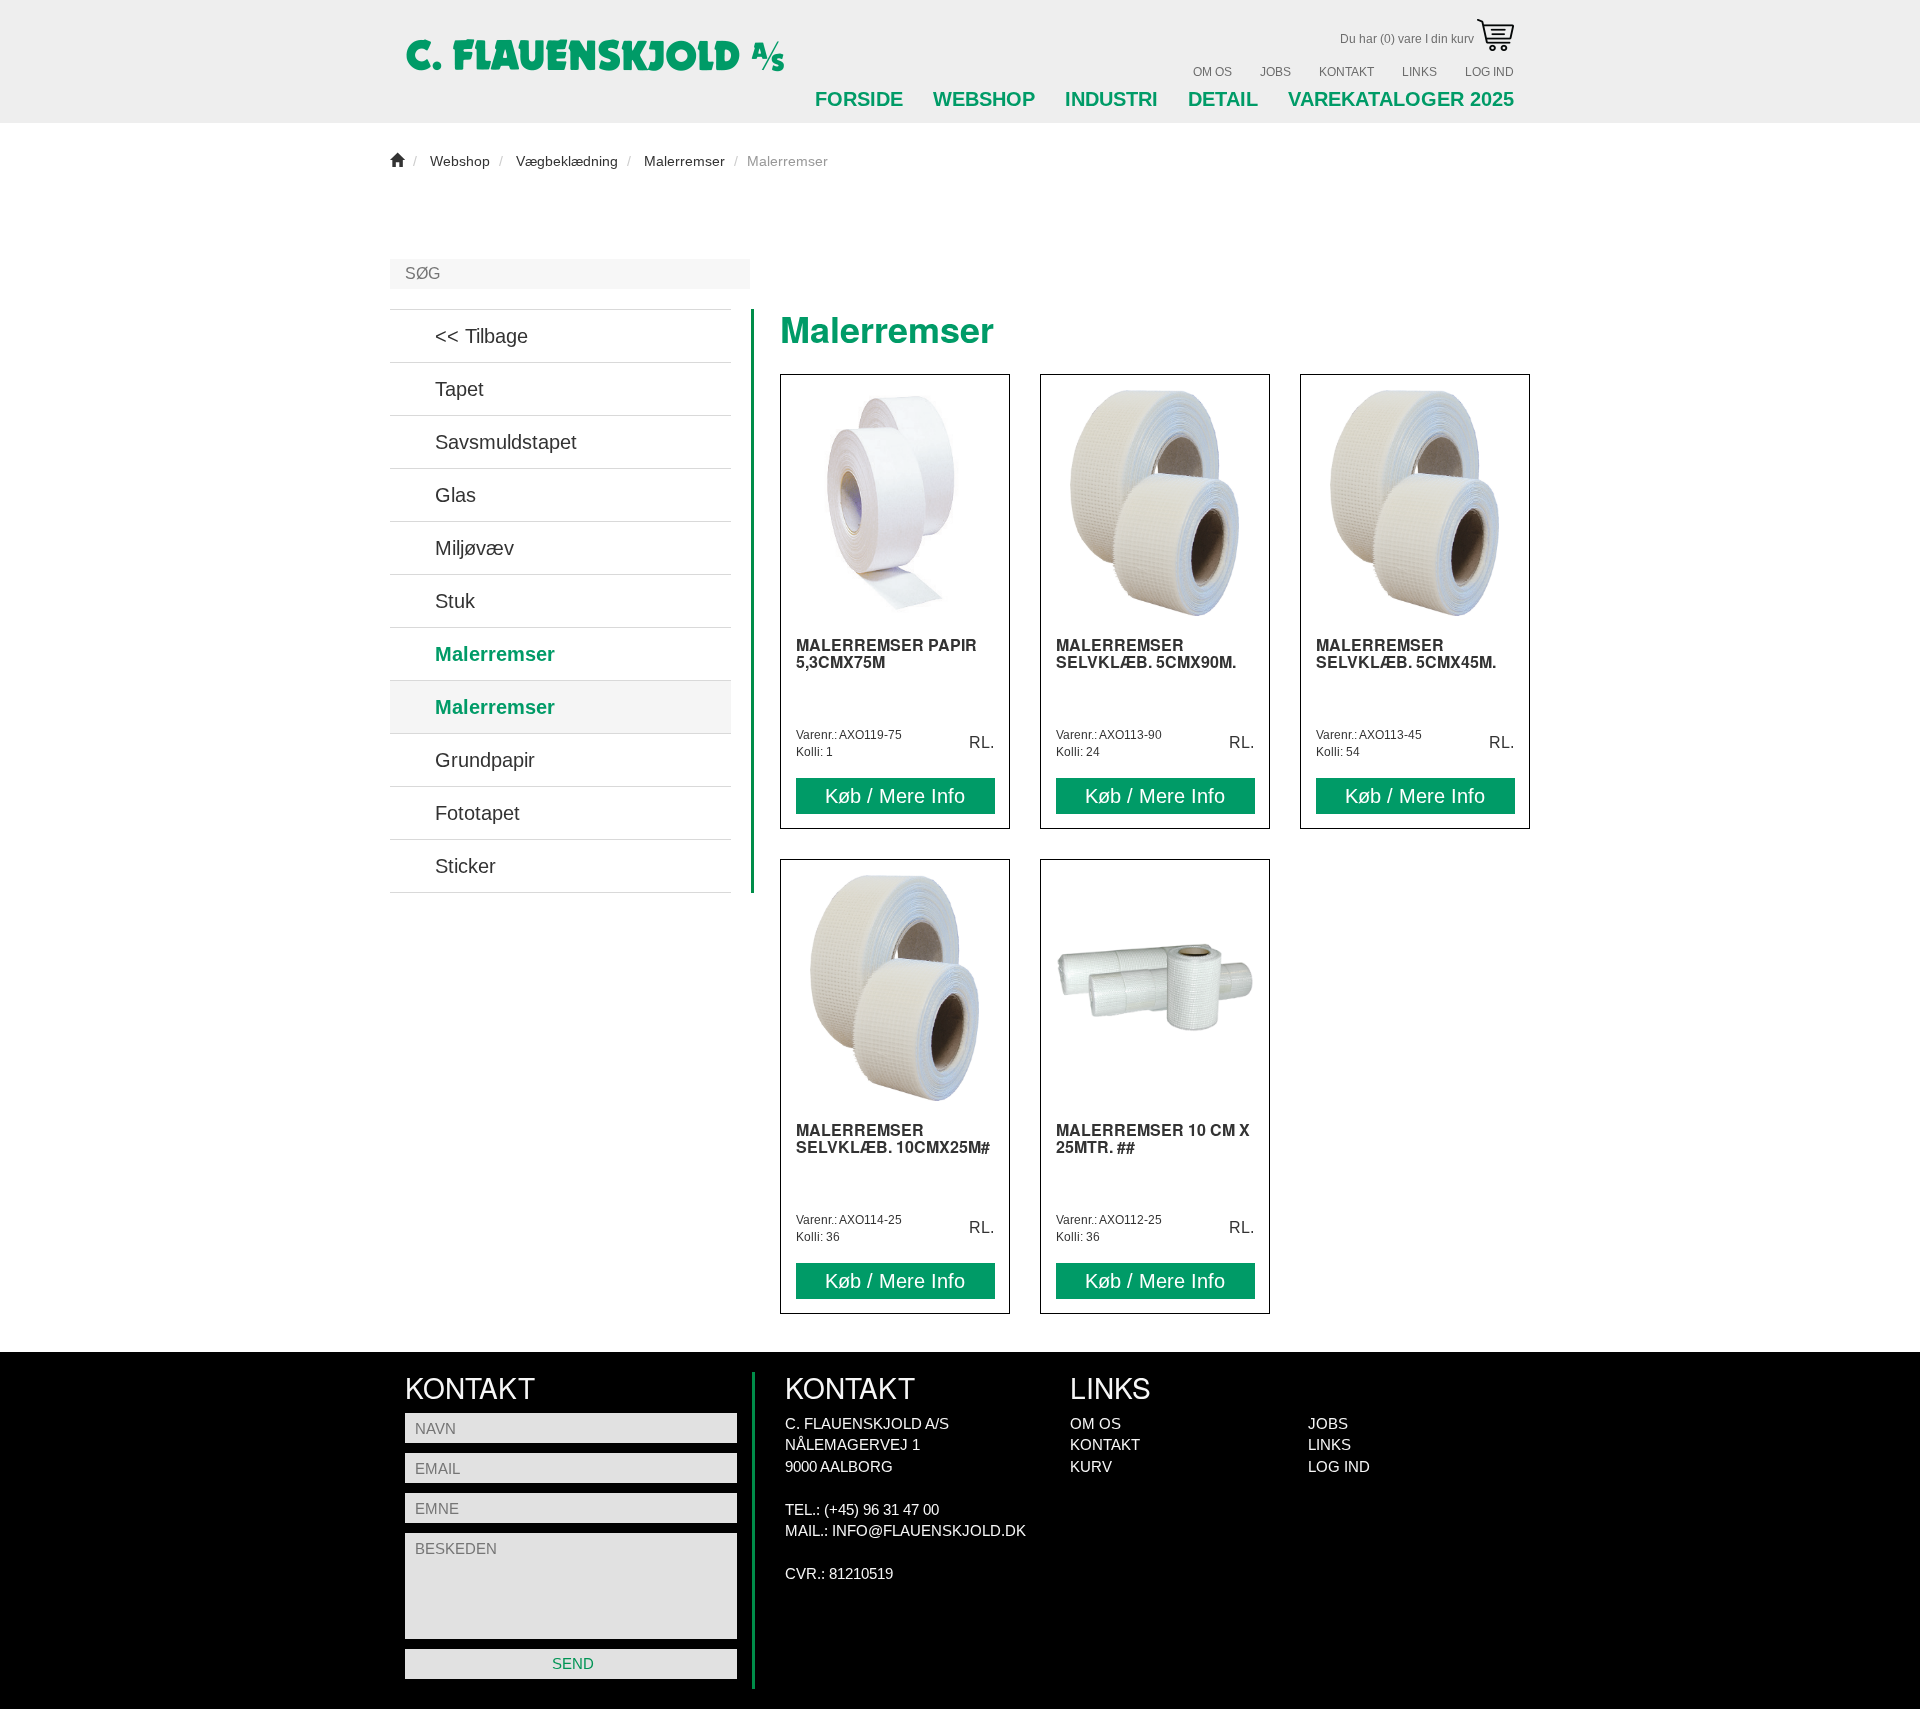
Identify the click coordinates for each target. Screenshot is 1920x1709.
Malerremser (495, 654)
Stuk (455, 601)
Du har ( (1408, 39)
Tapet (459, 389)
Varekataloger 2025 (1401, 99)
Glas (455, 495)
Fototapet (477, 813)
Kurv (1091, 1466)
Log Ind (1489, 72)
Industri (1111, 99)
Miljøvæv (474, 548)
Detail (1223, 99)
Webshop (984, 99)
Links (1419, 72)
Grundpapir (485, 760)
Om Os (1212, 72)
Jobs (1275, 72)
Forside (859, 99)
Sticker (465, 866)
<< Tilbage (481, 336)
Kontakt (1346, 72)
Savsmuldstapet (506, 442)
